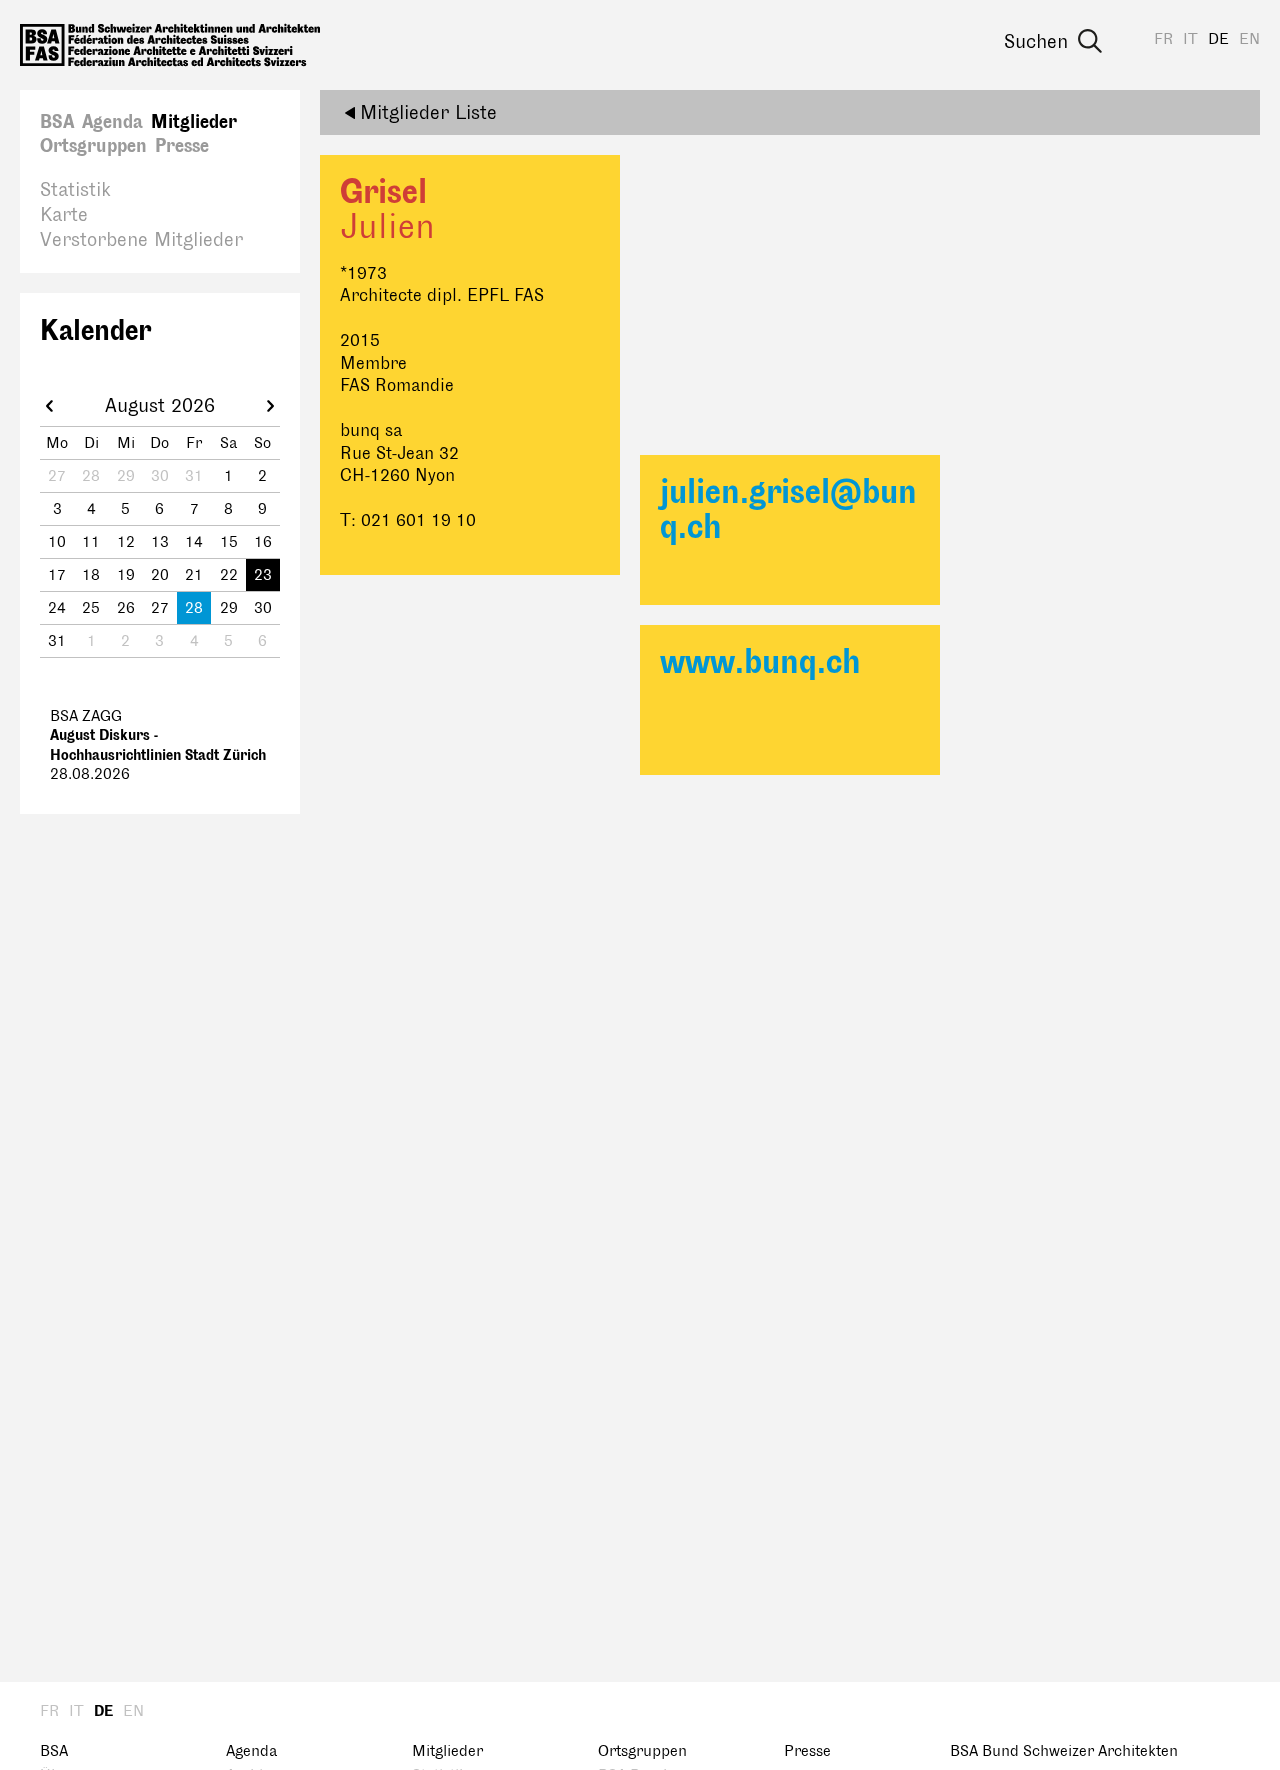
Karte (64, 215)
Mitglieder (194, 122)
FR (1163, 39)
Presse (182, 146)
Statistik (75, 190)
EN (1249, 39)
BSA (57, 122)
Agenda (112, 122)
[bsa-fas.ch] (170, 45)
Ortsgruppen (93, 146)
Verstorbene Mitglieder (141, 240)
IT (1190, 39)
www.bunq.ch (760, 662)
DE (1218, 39)
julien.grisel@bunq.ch (788, 510)
